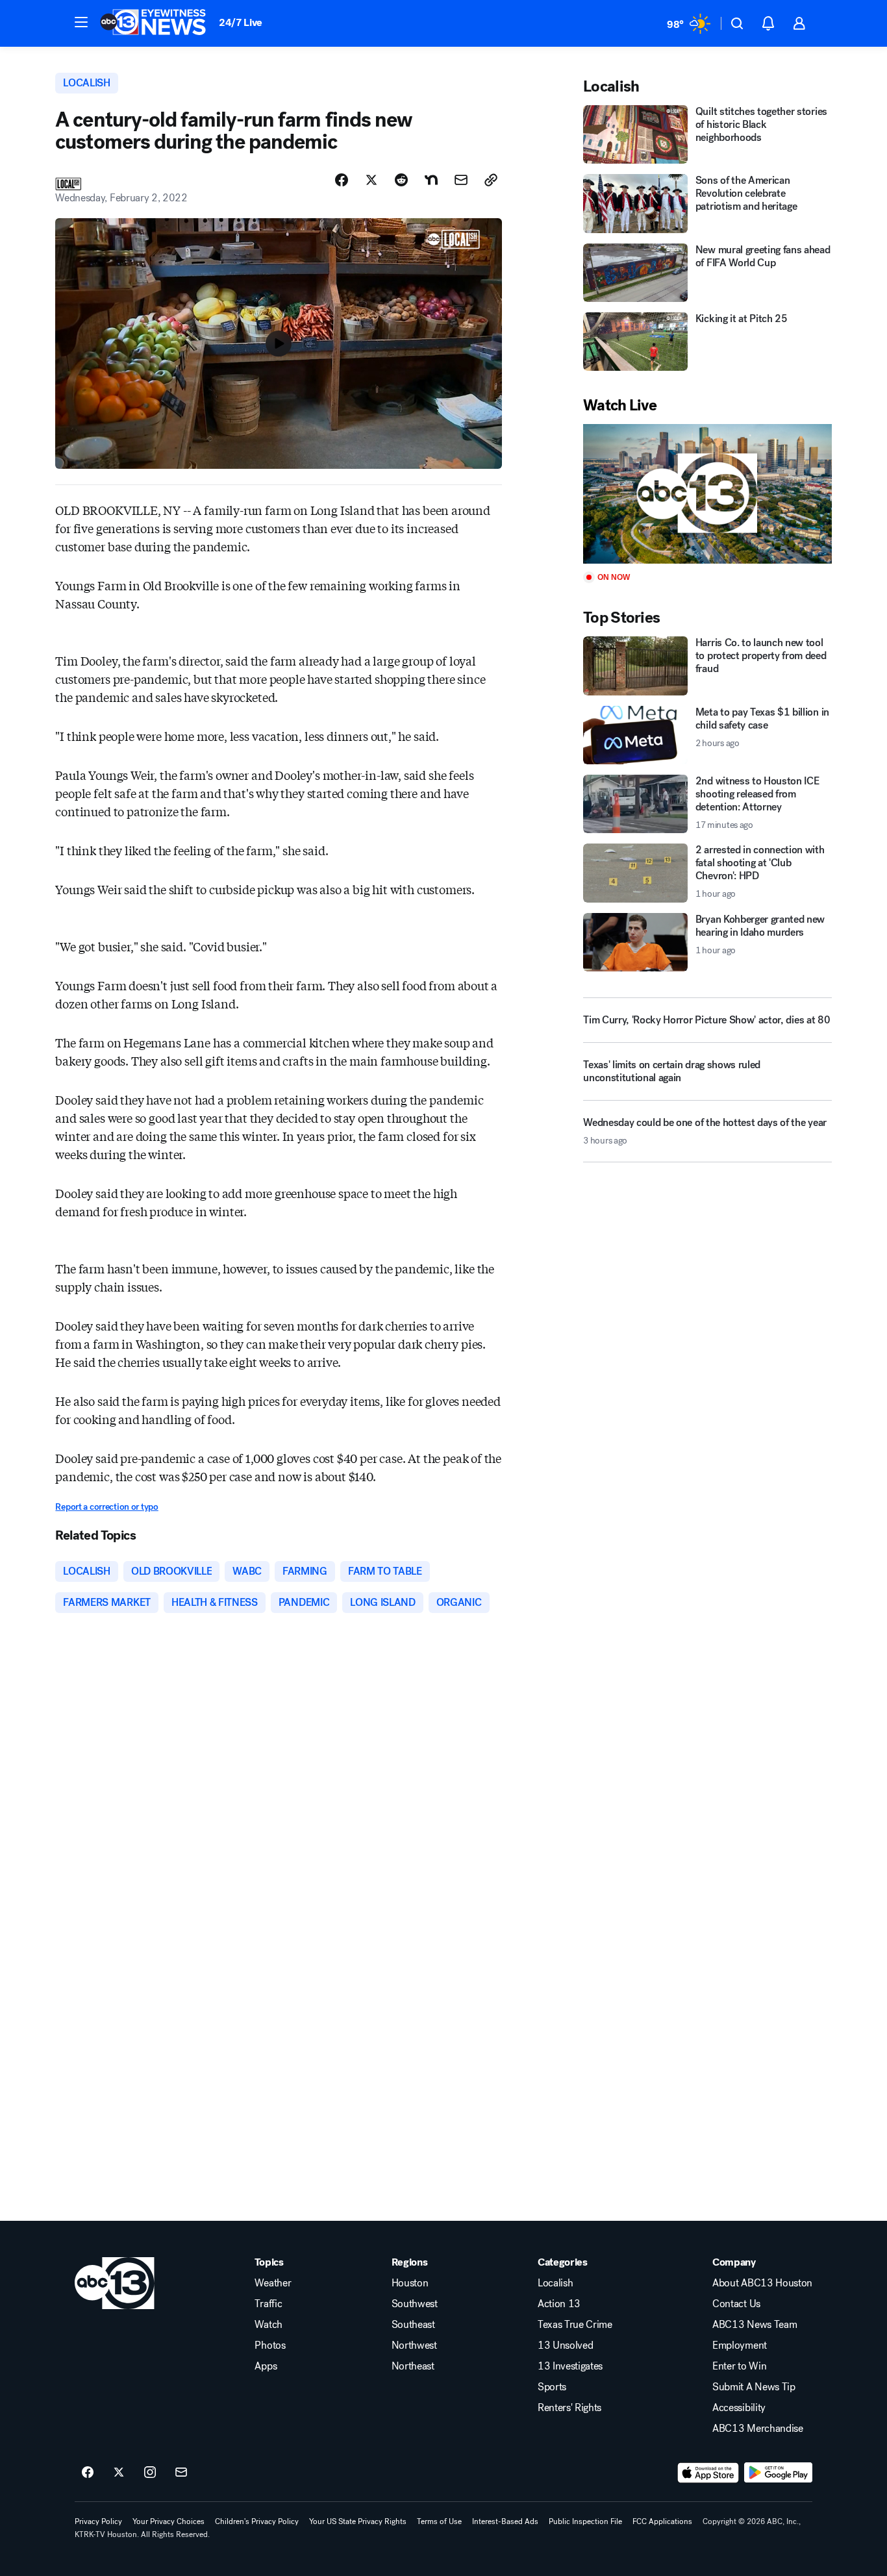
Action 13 (559, 2304)
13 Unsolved (565, 2345)
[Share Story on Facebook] (342, 180)
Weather (273, 2283)
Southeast (413, 2325)
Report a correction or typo (106, 1507)
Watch (268, 2325)
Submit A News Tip (754, 2387)
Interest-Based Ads (505, 2521)
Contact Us (736, 2304)
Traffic (268, 2304)
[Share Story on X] (371, 180)
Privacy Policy (98, 2521)
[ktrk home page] (115, 2283)
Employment (740, 2345)
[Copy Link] (491, 180)
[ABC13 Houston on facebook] (88, 2473)
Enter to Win (739, 2366)
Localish (555, 2283)
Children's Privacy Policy (257, 2521)
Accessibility (739, 2408)
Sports (552, 2387)
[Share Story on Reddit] (401, 180)
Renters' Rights (569, 2408)
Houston (410, 2283)
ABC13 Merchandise (758, 2429)
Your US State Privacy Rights (358, 2521)
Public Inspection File (585, 2521)
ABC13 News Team (755, 2325)
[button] (81, 22)
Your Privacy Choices (169, 2521)
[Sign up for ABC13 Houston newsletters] (181, 2473)
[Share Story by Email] (461, 180)
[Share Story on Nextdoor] (431, 180)
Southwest (415, 2304)
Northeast (413, 2366)
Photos (270, 2345)
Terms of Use (439, 2521)
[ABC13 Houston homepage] (153, 23)
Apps (266, 2366)
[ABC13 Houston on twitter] (119, 2473)
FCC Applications (662, 2521)
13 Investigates (570, 2366)
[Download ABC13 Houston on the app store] (708, 2473)
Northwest (414, 2345)
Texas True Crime (575, 2325)
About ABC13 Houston (762, 2283)
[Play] (707, 494)
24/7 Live (241, 22)
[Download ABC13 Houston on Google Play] (778, 2473)
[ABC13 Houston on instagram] (150, 2473)
